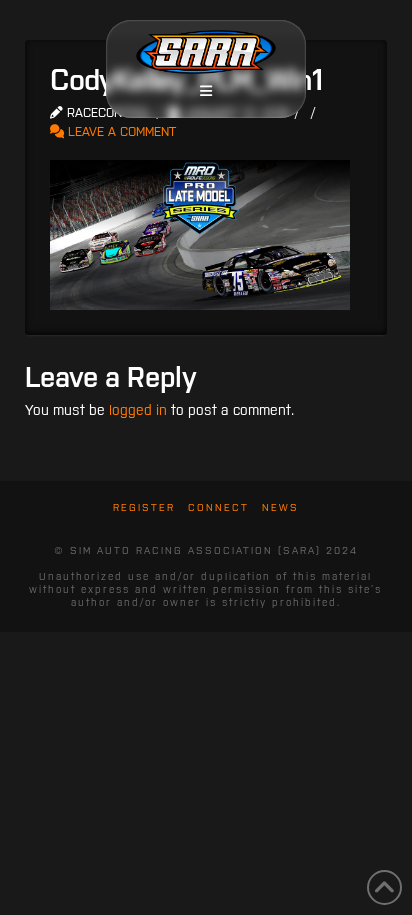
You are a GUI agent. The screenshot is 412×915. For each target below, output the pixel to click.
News (280, 507)
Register (144, 507)
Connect (218, 507)
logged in (138, 410)
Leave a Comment (120, 131)
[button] (206, 91)
